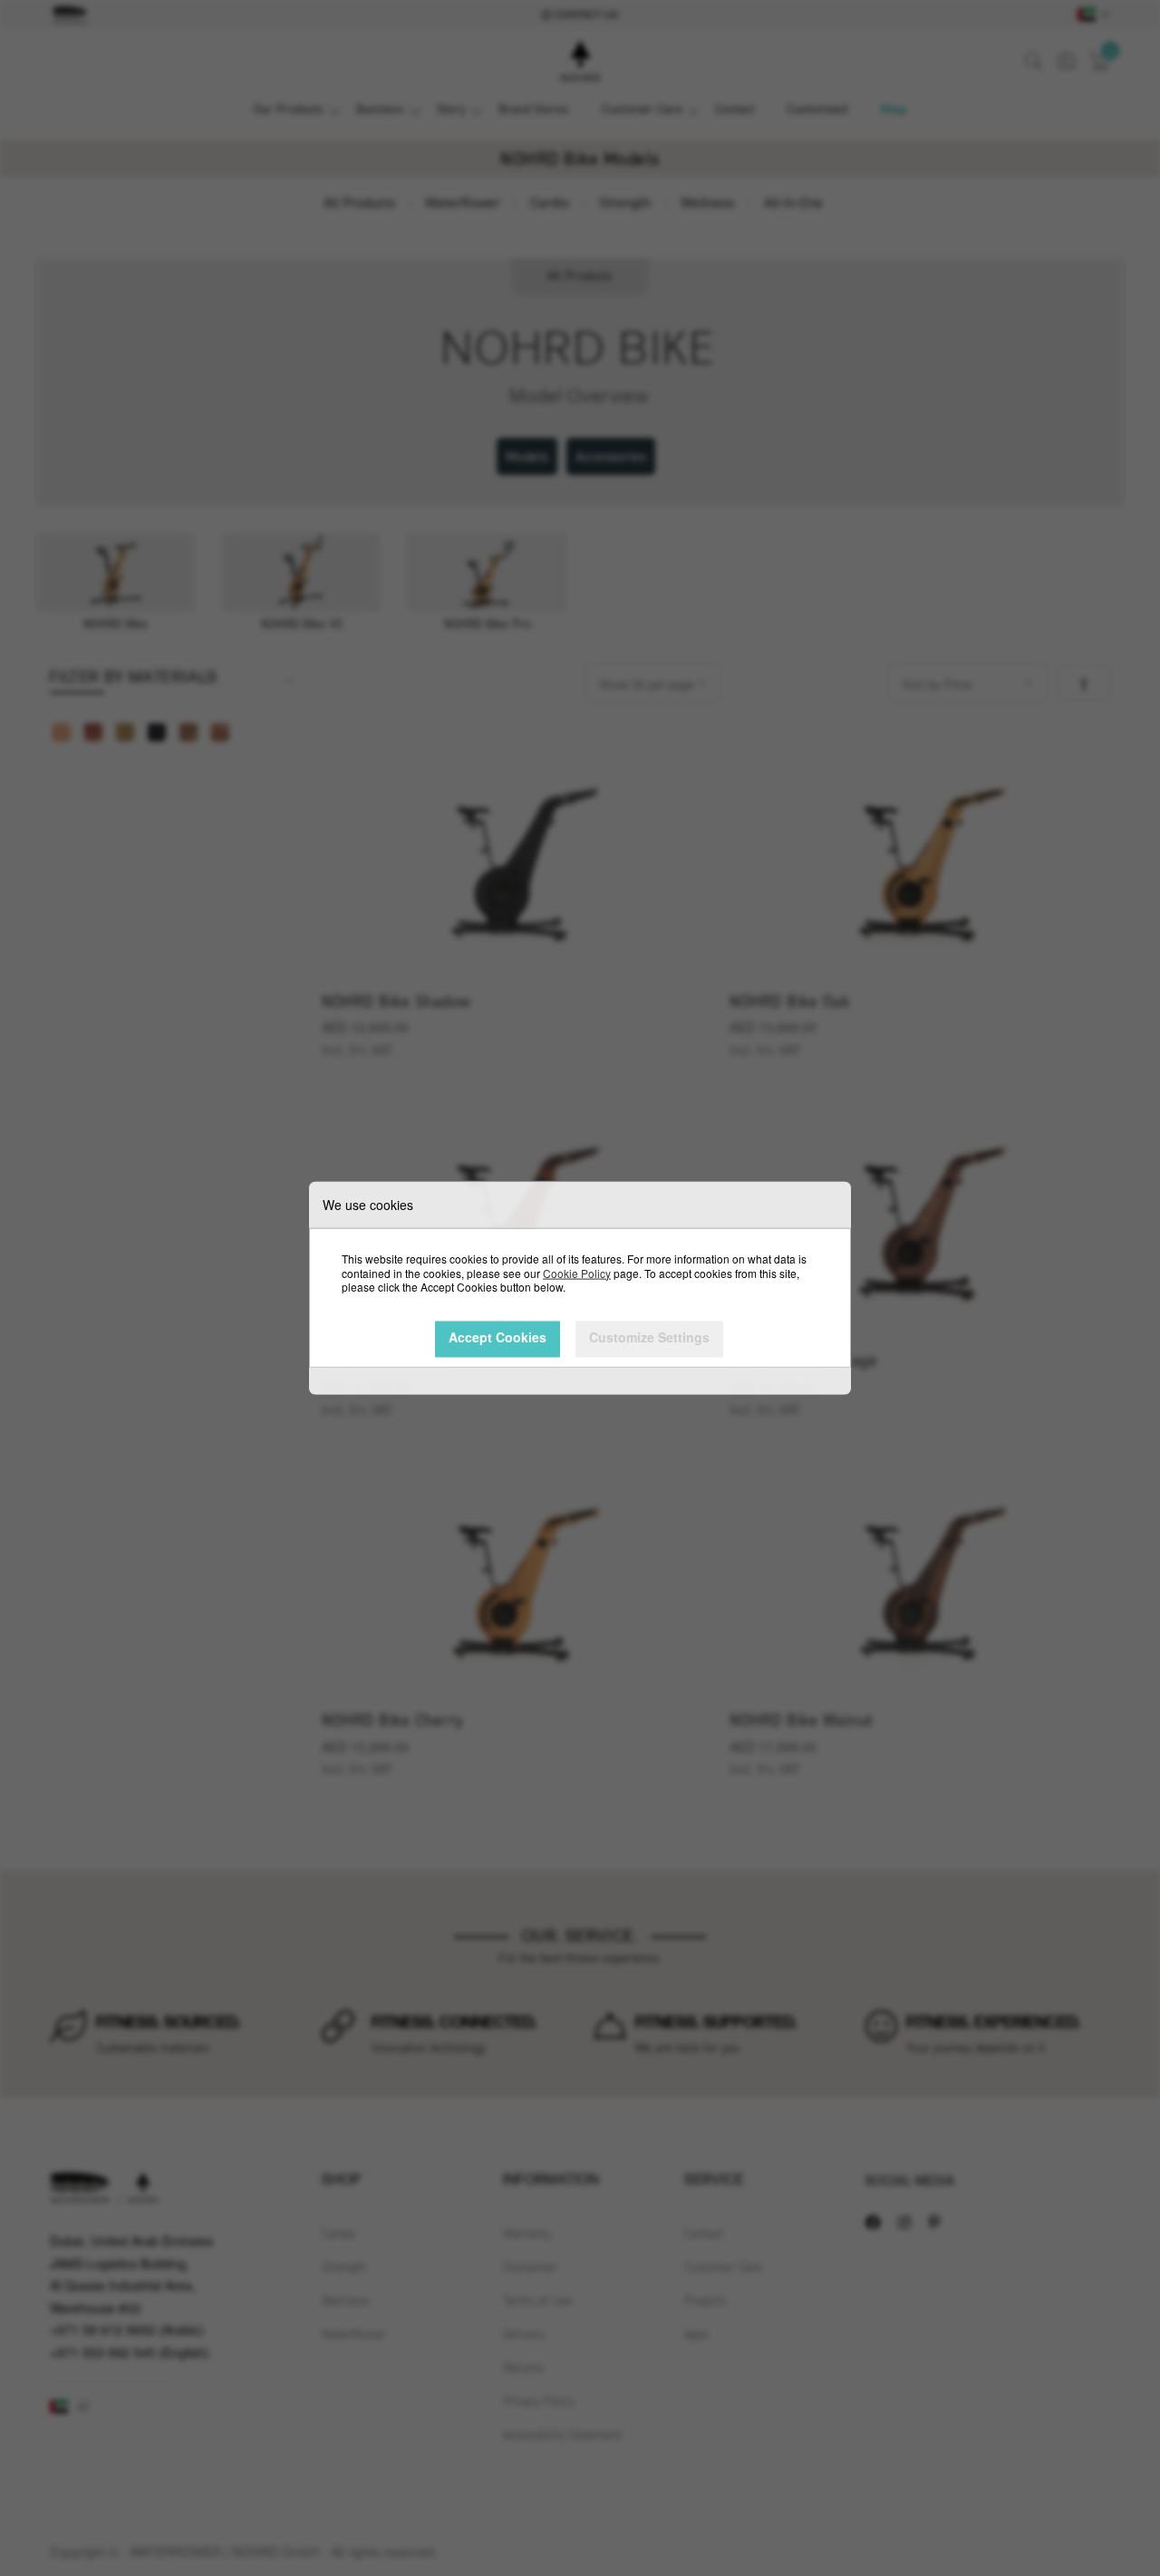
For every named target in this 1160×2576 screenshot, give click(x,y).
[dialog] (580, 1288)
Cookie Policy (577, 1272)
